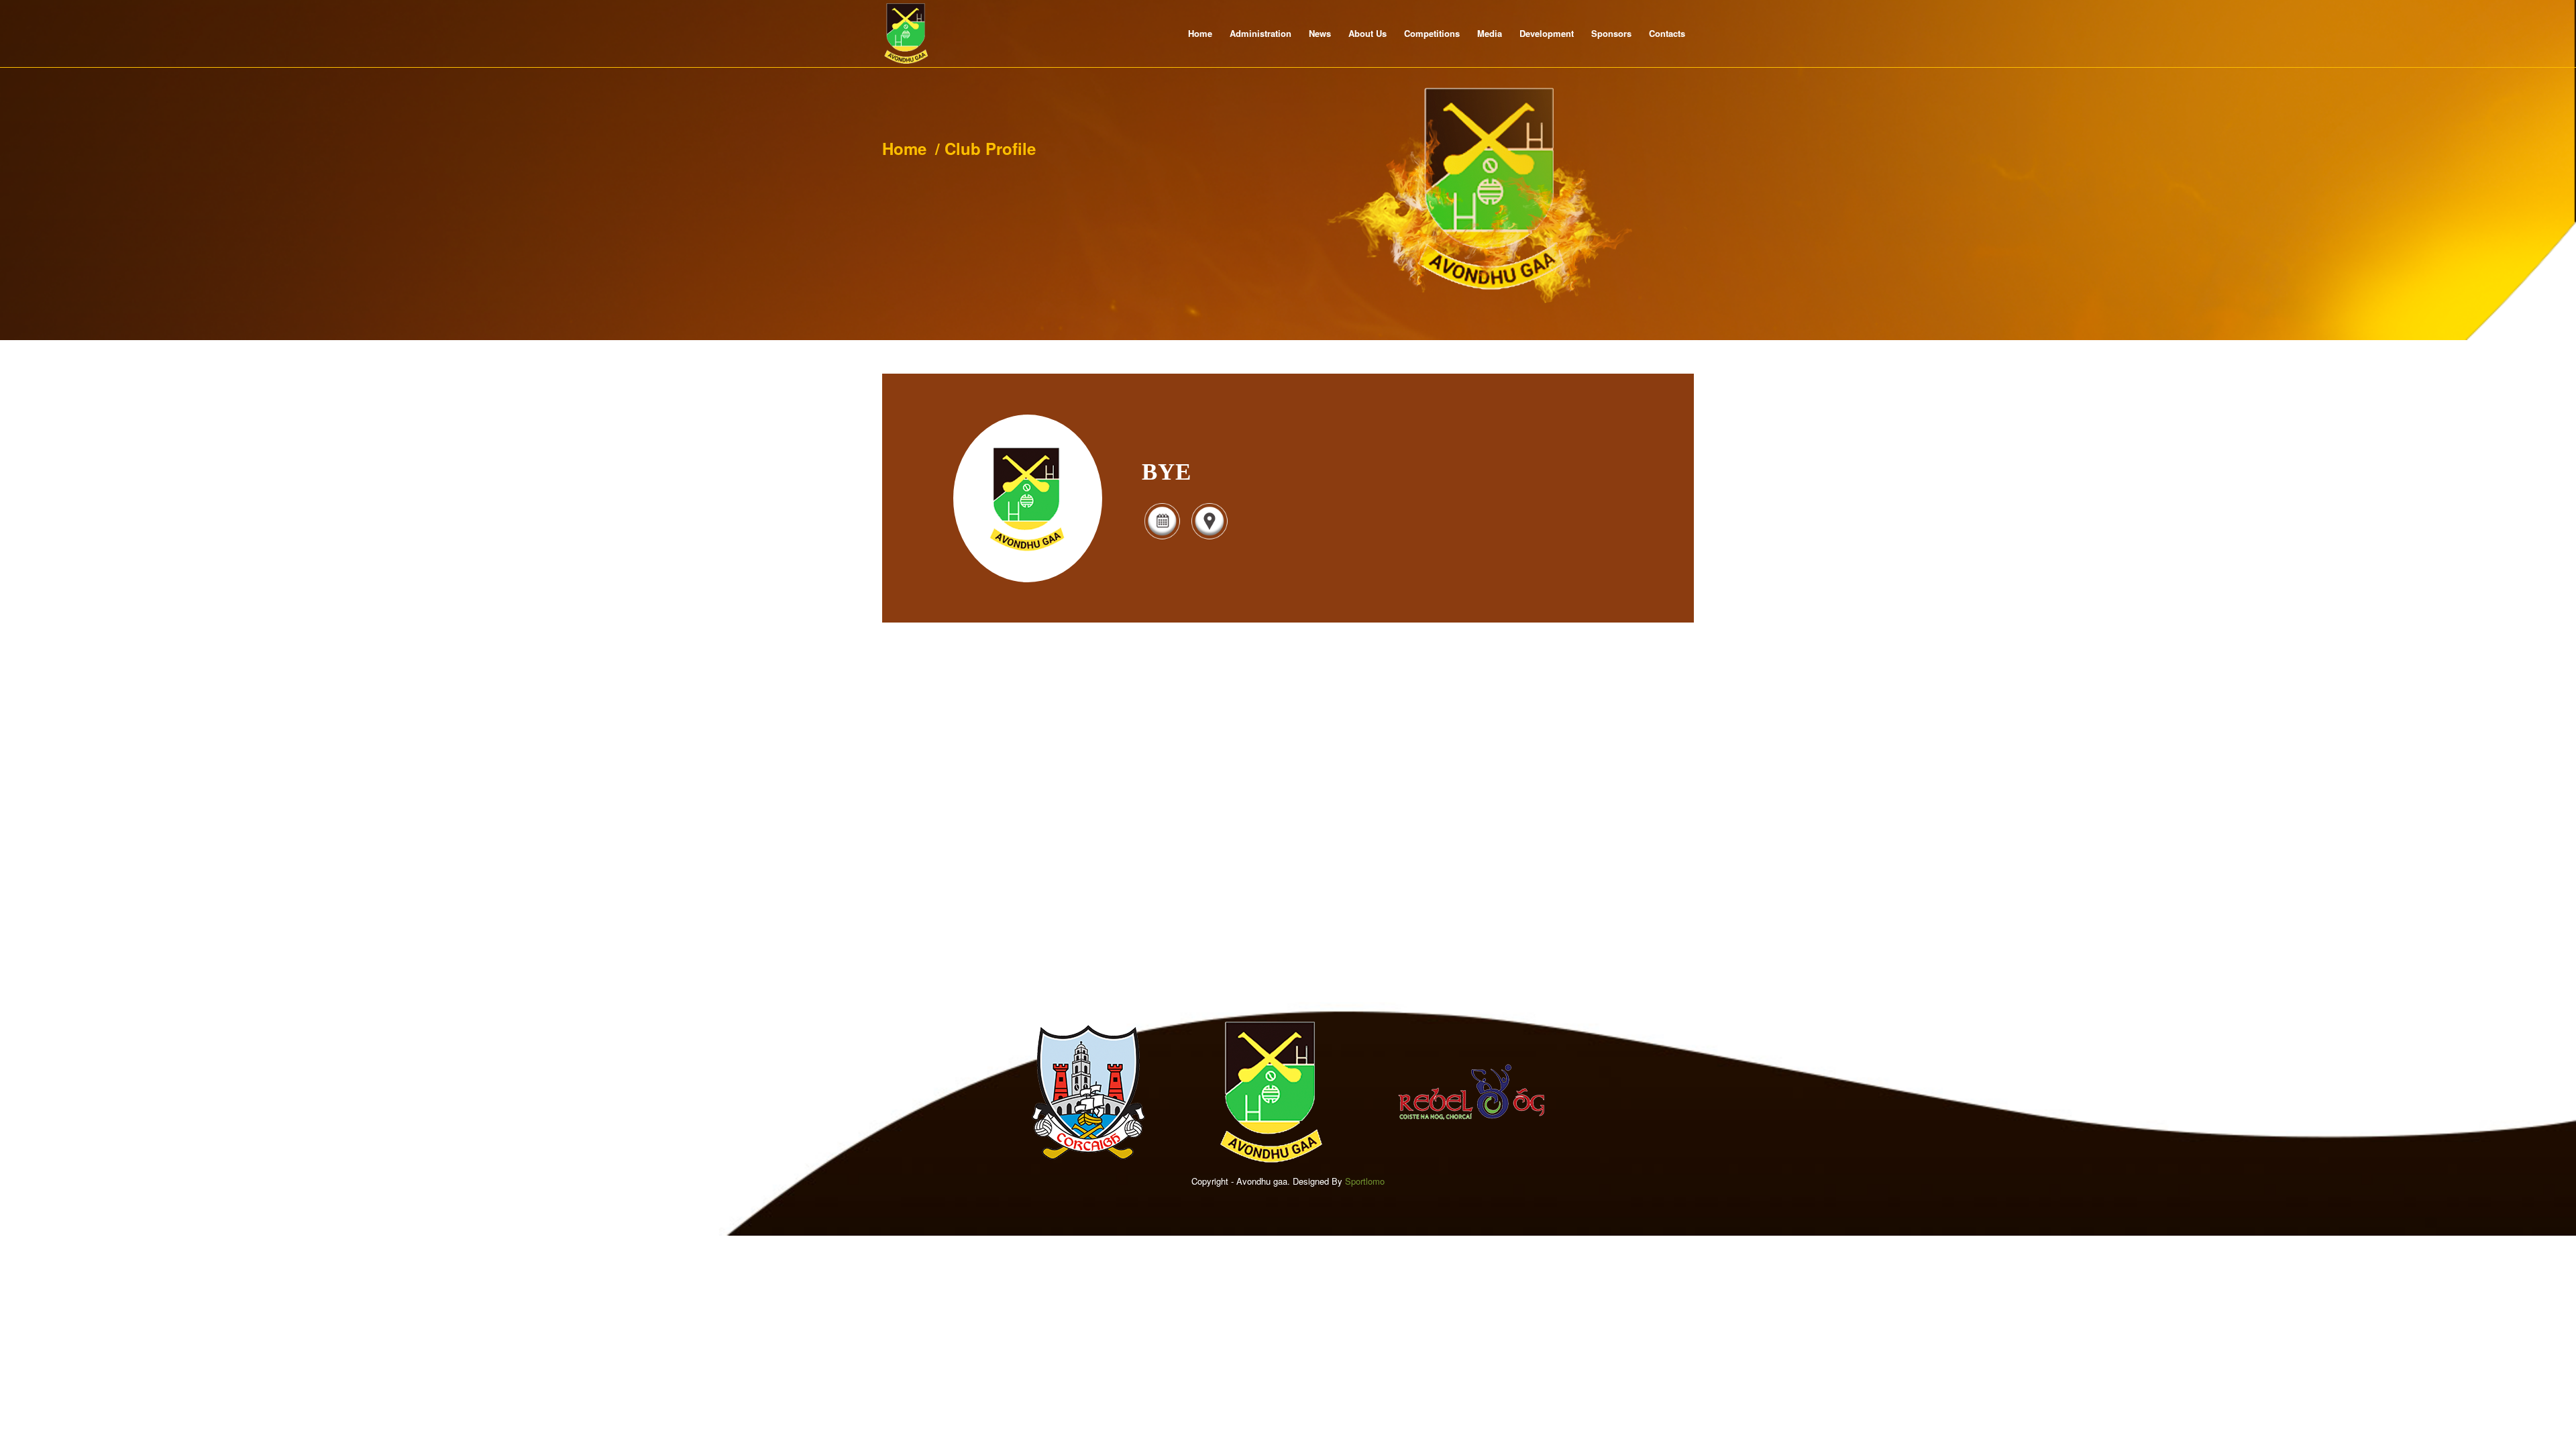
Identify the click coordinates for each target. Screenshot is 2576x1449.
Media (1490, 33)
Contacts (1667, 33)
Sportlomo (1365, 1181)
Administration (1260, 33)
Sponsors (1611, 33)
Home (1200, 33)
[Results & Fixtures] (1162, 538)
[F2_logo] (906, 34)
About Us (1367, 33)
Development (1547, 33)
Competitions (1432, 33)
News (1320, 33)
